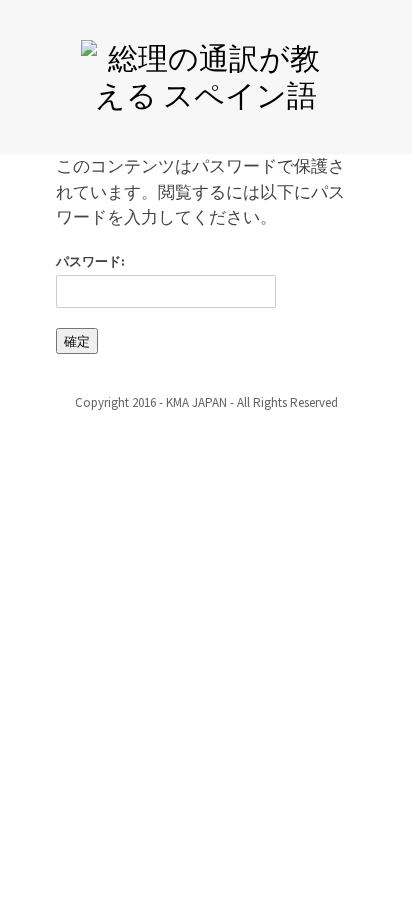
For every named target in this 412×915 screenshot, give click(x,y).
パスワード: (90, 261)
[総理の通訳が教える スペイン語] (206, 73)
